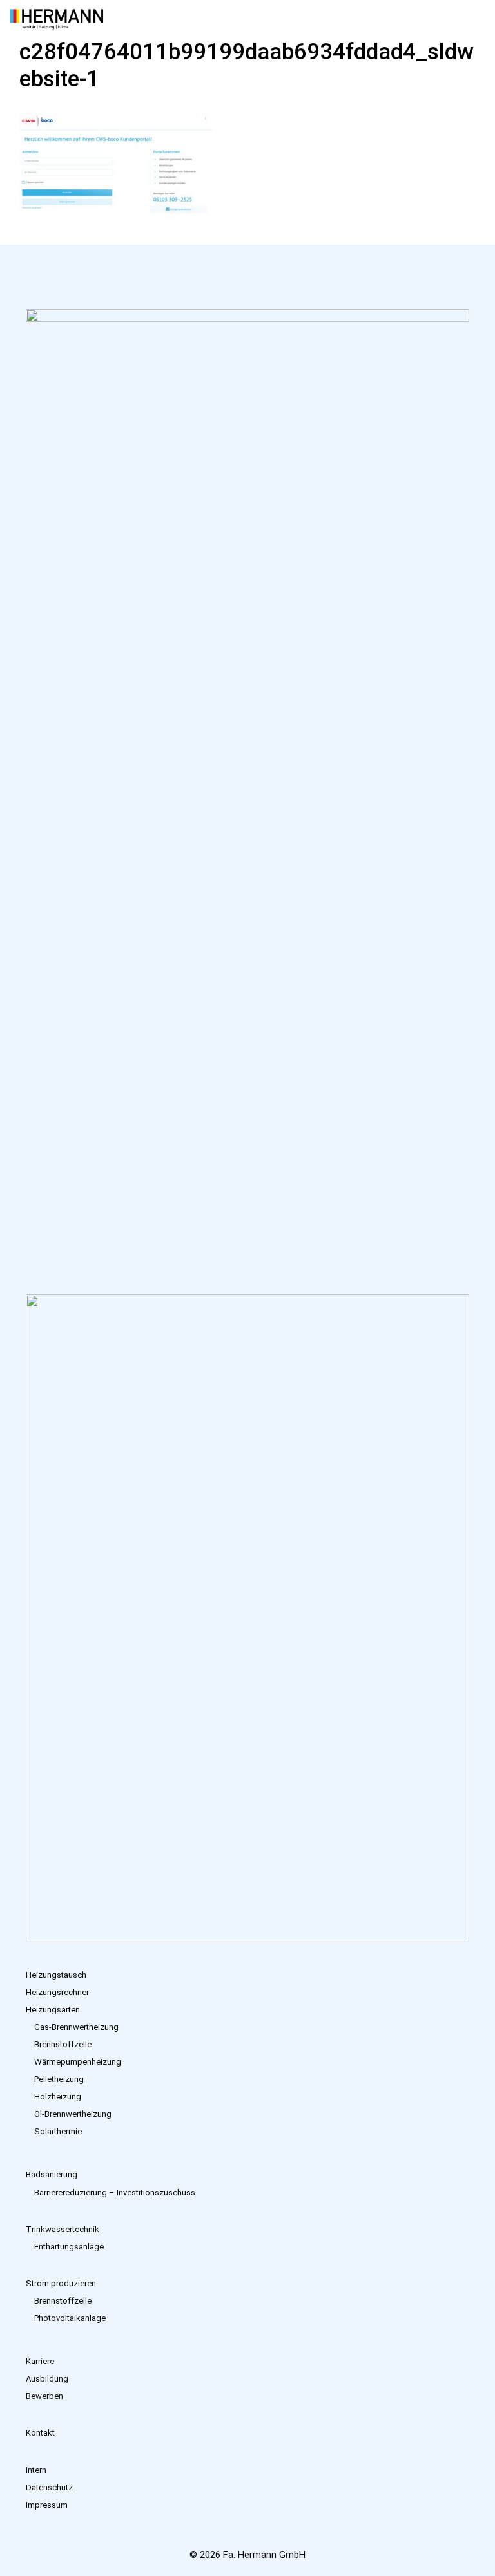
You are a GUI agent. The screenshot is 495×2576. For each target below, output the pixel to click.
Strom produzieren (61, 2283)
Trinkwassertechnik (63, 2229)
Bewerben (44, 2396)
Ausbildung (47, 2379)
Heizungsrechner (57, 1992)
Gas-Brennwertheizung (76, 2027)
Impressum (47, 2505)
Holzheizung (58, 2097)
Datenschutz (49, 2487)
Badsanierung (52, 2174)
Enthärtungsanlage (69, 2247)
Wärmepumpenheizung (78, 2062)
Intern (36, 2470)
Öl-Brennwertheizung (73, 2114)
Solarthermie (58, 2131)
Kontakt (40, 2433)
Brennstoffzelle (63, 2044)
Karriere (40, 2361)
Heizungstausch (56, 1975)
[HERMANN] (57, 19)
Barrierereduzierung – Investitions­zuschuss (115, 2192)
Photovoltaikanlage (70, 2318)
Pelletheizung (59, 2079)
